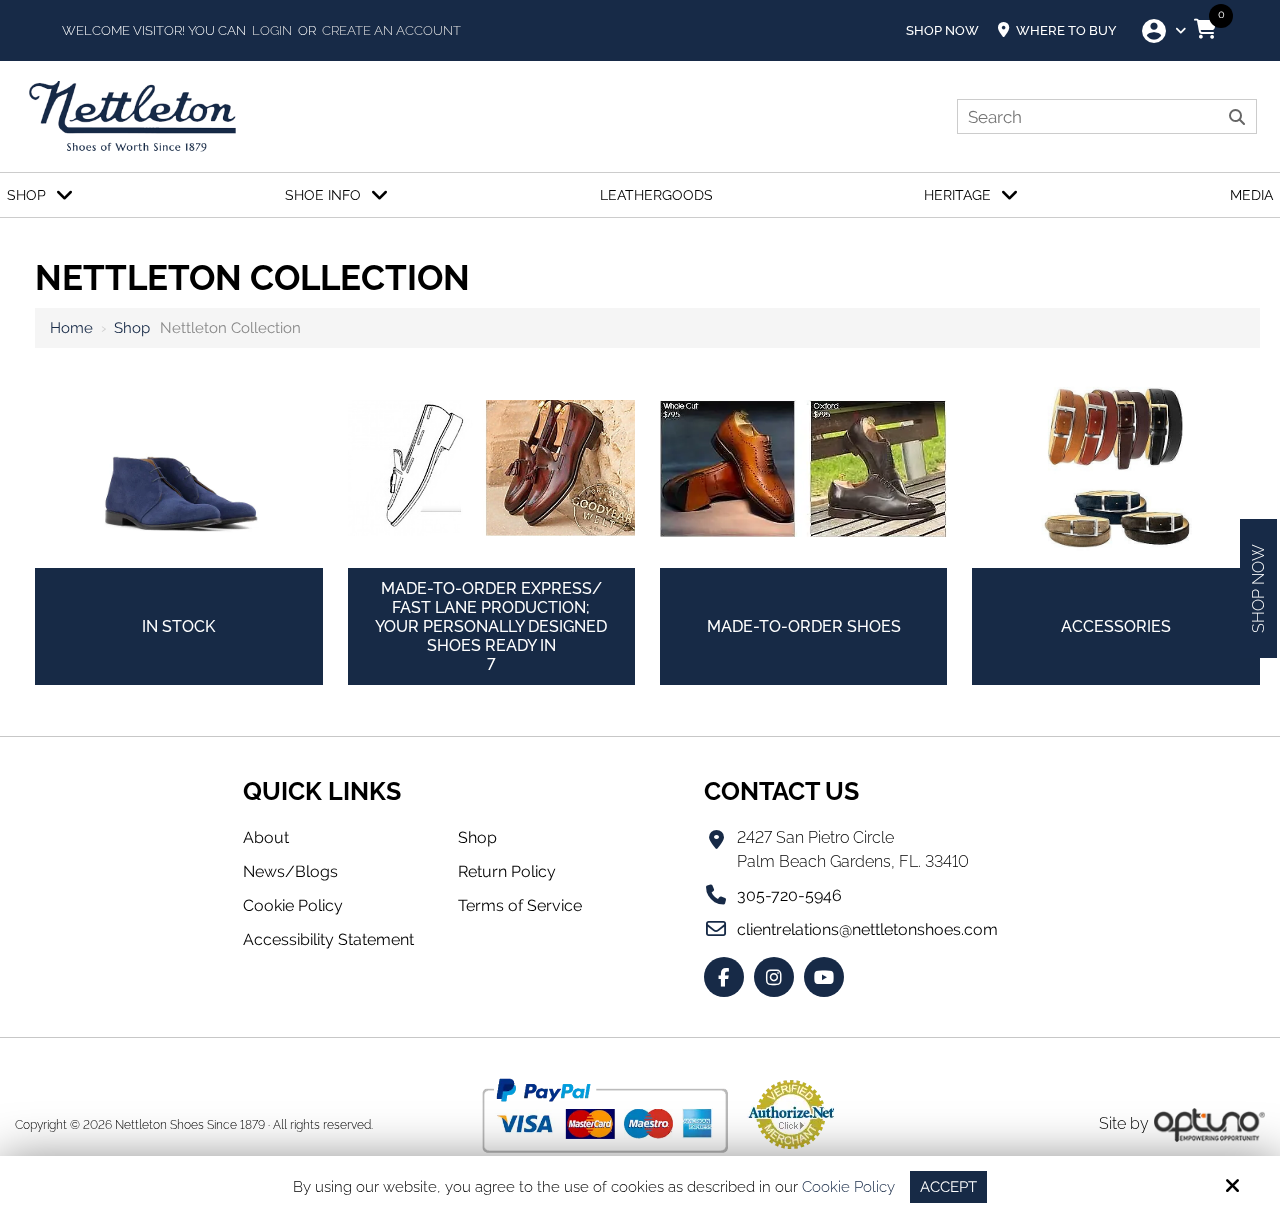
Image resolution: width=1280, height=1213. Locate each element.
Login (272, 30)
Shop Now (942, 30)
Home (71, 328)
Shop (132, 328)
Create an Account (391, 30)
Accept (948, 1187)
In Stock (178, 626)
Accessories (1116, 626)
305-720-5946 (789, 895)
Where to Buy (1065, 30)
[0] (1204, 28)
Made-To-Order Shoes (804, 626)
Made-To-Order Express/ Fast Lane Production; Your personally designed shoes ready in (491, 626)
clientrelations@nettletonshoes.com (867, 929)
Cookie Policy (848, 1187)
